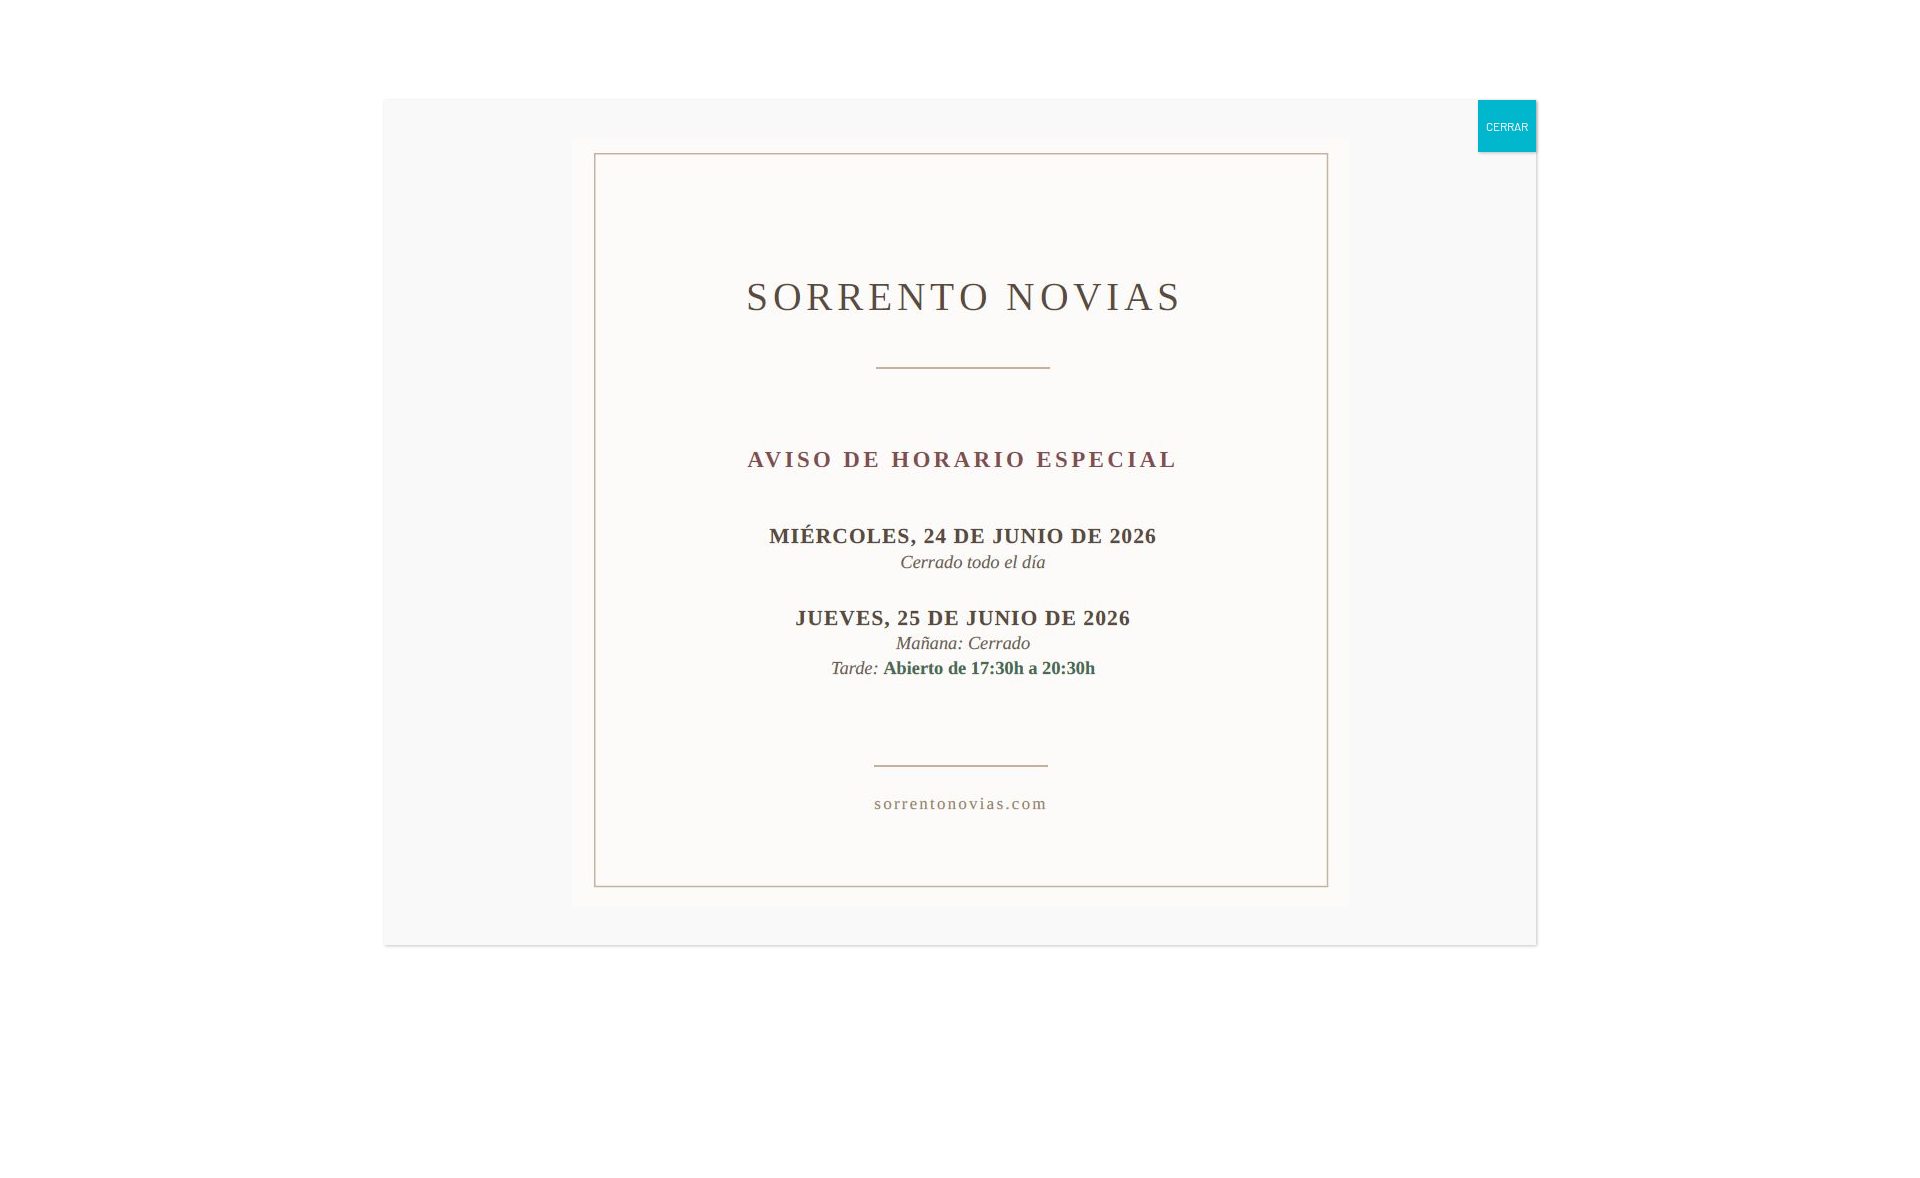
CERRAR (1507, 126)
